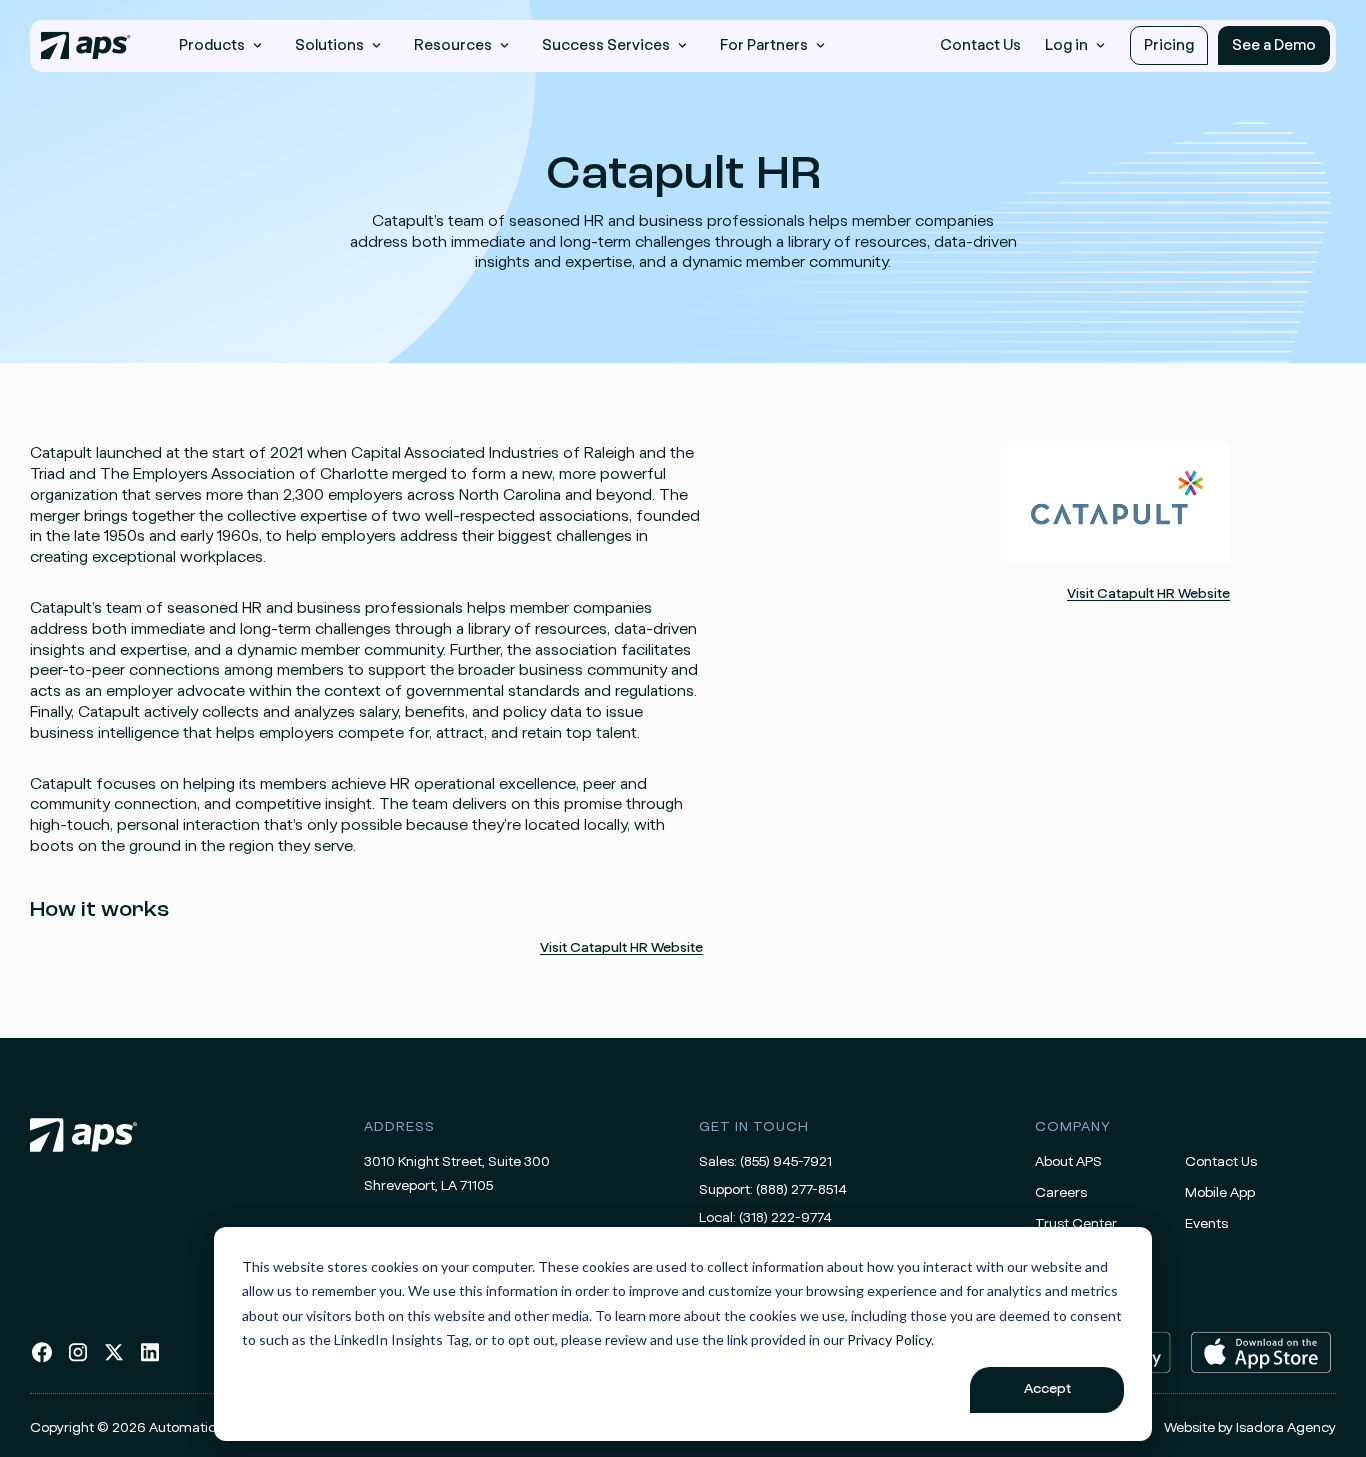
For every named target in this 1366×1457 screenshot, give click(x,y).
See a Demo (1274, 45)
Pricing (1169, 45)
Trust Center (1076, 1224)
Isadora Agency (1286, 1428)
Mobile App (1220, 1193)
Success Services (606, 45)
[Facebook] (42, 1360)
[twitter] (114, 1360)
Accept (1047, 1389)
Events (1206, 1224)
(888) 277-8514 (801, 1190)
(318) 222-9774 (785, 1218)
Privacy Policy (889, 1339)
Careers (1061, 1193)
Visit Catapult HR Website (621, 948)
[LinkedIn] (150, 1360)
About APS (1068, 1162)
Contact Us (980, 45)
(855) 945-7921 (786, 1162)
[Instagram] (78, 1360)
